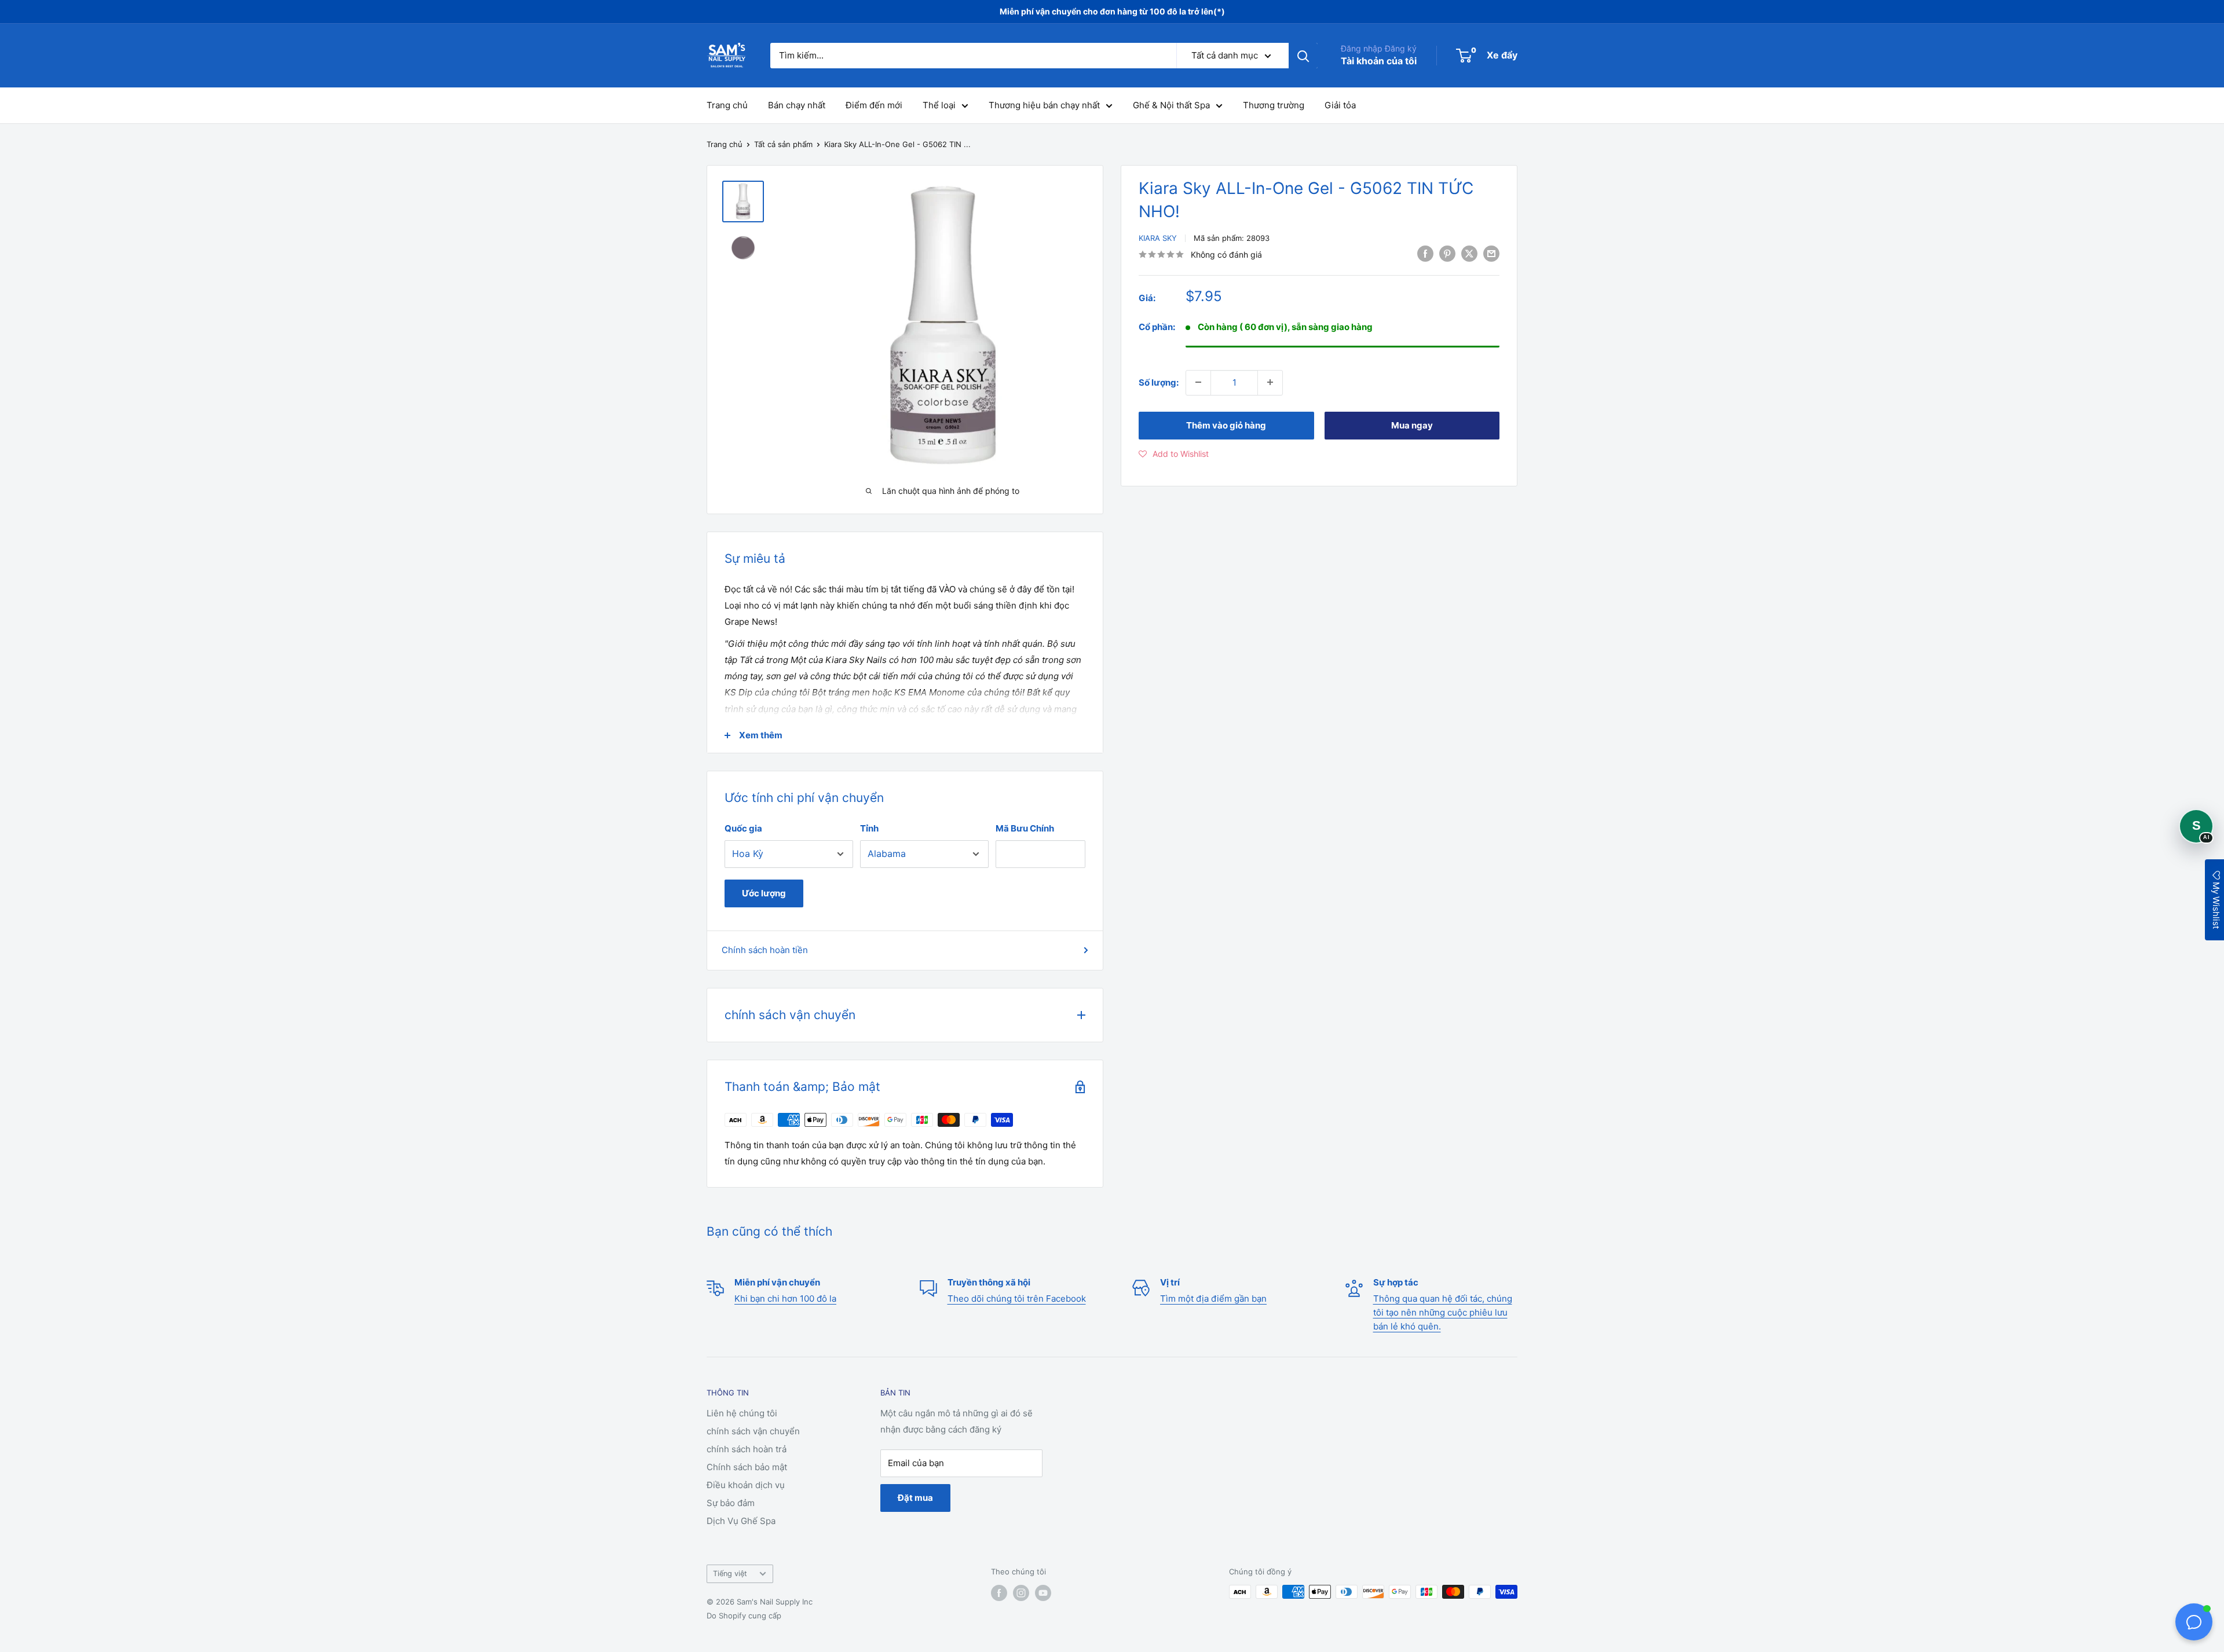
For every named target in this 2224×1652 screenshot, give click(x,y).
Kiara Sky (1158, 238)
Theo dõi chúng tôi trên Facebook (1017, 1298)
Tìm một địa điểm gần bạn (1213, 1298)
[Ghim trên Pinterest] (1447, 253)
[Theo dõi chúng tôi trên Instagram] (1021, 1593)
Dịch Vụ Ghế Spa (741, 1521)
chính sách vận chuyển (753, 1431)
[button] (1174, 453)
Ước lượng (764, 893)
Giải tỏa (1340, 105)
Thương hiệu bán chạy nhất (1044, 105)
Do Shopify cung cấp (744, 1616)
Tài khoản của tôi (1379, 61)
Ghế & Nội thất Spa (1171, 105)
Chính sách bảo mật (747, 1467)
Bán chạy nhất (797, 105)
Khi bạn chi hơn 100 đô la (785, 1298)
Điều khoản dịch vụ (746, 1485)
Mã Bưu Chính (1025, 828)
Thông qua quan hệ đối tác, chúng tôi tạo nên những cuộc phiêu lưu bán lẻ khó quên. (1443, 1312)
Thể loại (939, 105)
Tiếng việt (730, 1574)
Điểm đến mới (874, 105)
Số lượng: (1159, 382)
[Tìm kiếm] (1303, 56)
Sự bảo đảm (731, 1503)
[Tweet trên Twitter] (1469, 253)
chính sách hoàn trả (747, 1449)
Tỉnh (869, 828)
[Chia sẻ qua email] (1491, 253)
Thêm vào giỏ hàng (1226, 425)
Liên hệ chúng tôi (742, 1413)
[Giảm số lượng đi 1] (1198, 382)
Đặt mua (915, 1498)
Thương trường (1274, 105)
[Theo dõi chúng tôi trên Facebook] (999, 1593)
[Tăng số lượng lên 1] (1270, 382)
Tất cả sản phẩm (783, 144)
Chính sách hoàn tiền (765, 950)
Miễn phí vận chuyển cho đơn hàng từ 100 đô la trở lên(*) (1112, 11)
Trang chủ (727, 105)
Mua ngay (1412, 425)
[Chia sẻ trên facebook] (1425, 253)
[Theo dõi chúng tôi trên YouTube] (1043, 1593)
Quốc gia (743, 828)
